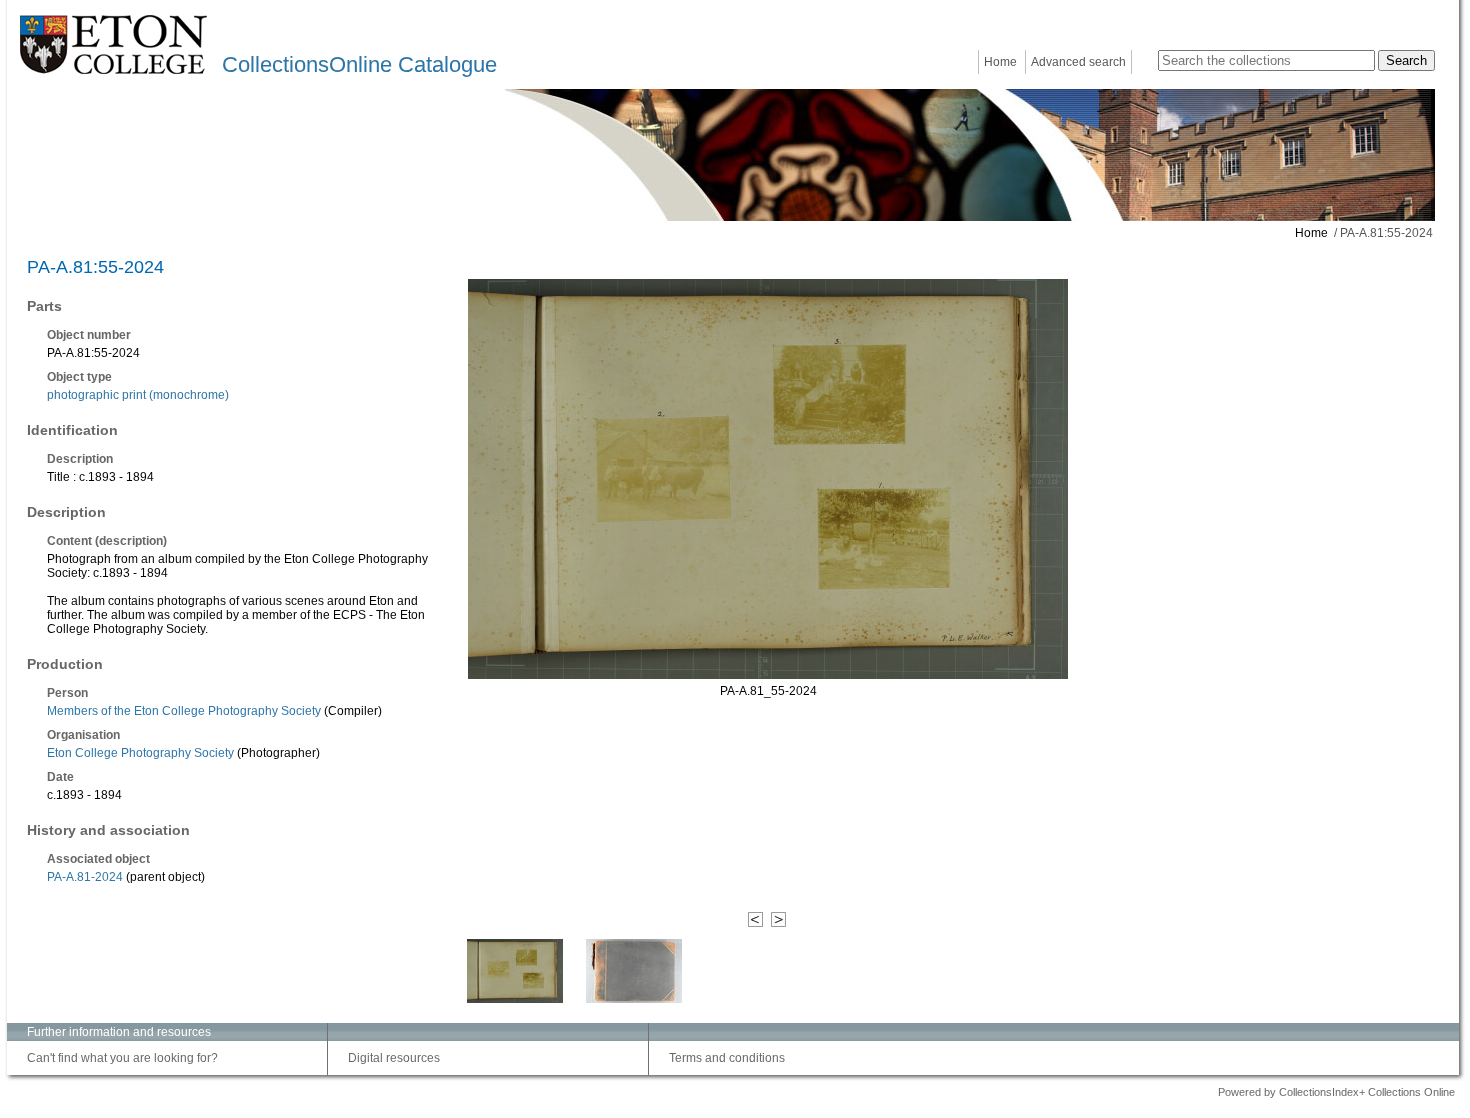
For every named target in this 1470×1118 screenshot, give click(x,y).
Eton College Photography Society (140, 753)
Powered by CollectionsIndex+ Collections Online (1336, 1092)
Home (1000, 62)
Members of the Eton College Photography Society (184, 711)
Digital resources (394, 1058)
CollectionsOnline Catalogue (359, 64)
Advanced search (1078, 62)
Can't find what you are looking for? (122, 1058)
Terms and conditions (727, 1058)
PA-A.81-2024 (85, 877)
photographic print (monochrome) (138, 395)
